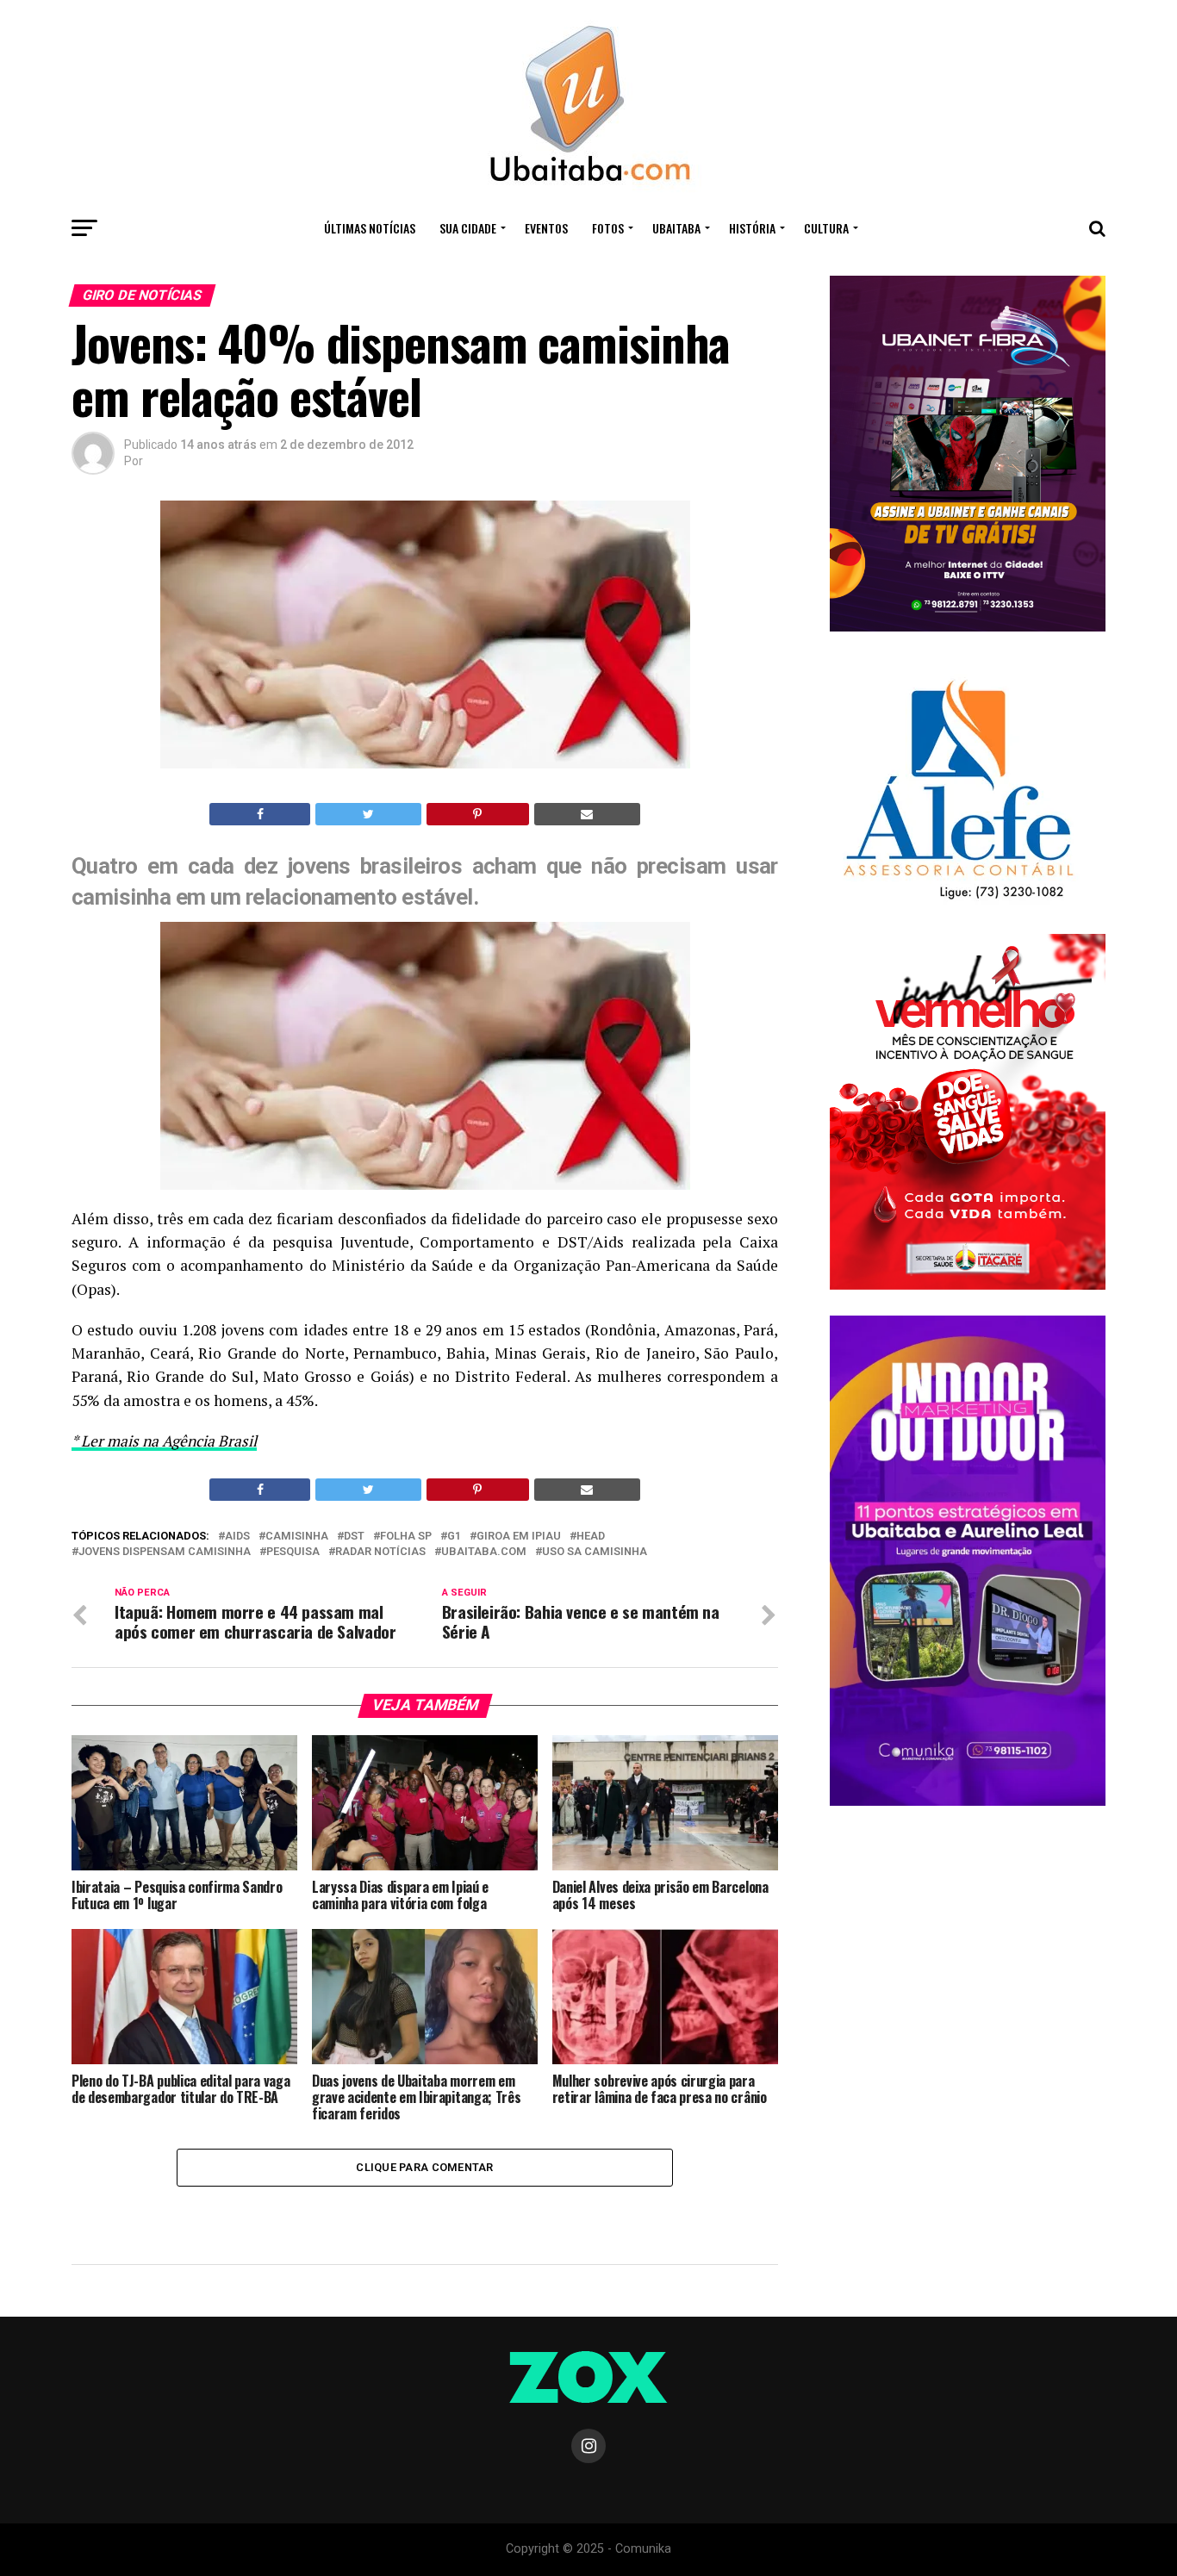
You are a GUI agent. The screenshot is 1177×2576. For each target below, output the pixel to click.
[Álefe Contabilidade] (958, 901)
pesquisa (293, 1552)
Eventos (546, 228)
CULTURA (826, 228)
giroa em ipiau (519, 1537)
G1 (454, 1537)
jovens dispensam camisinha (165, 1552)
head (591, 1537)
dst (354, 1537)
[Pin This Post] (478, 814)
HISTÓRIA (752, 228)
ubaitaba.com (484, 1552)
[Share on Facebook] (260, 814)
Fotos (608, 228)
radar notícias (380, 1552)
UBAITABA (676, 228)
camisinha (297, 1537)
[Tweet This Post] (368, 814)
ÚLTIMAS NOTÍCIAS (370, 228)
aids (237, 1537)
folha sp (406, 1537)
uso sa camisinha (595, 1552)
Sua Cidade (468, 228)
